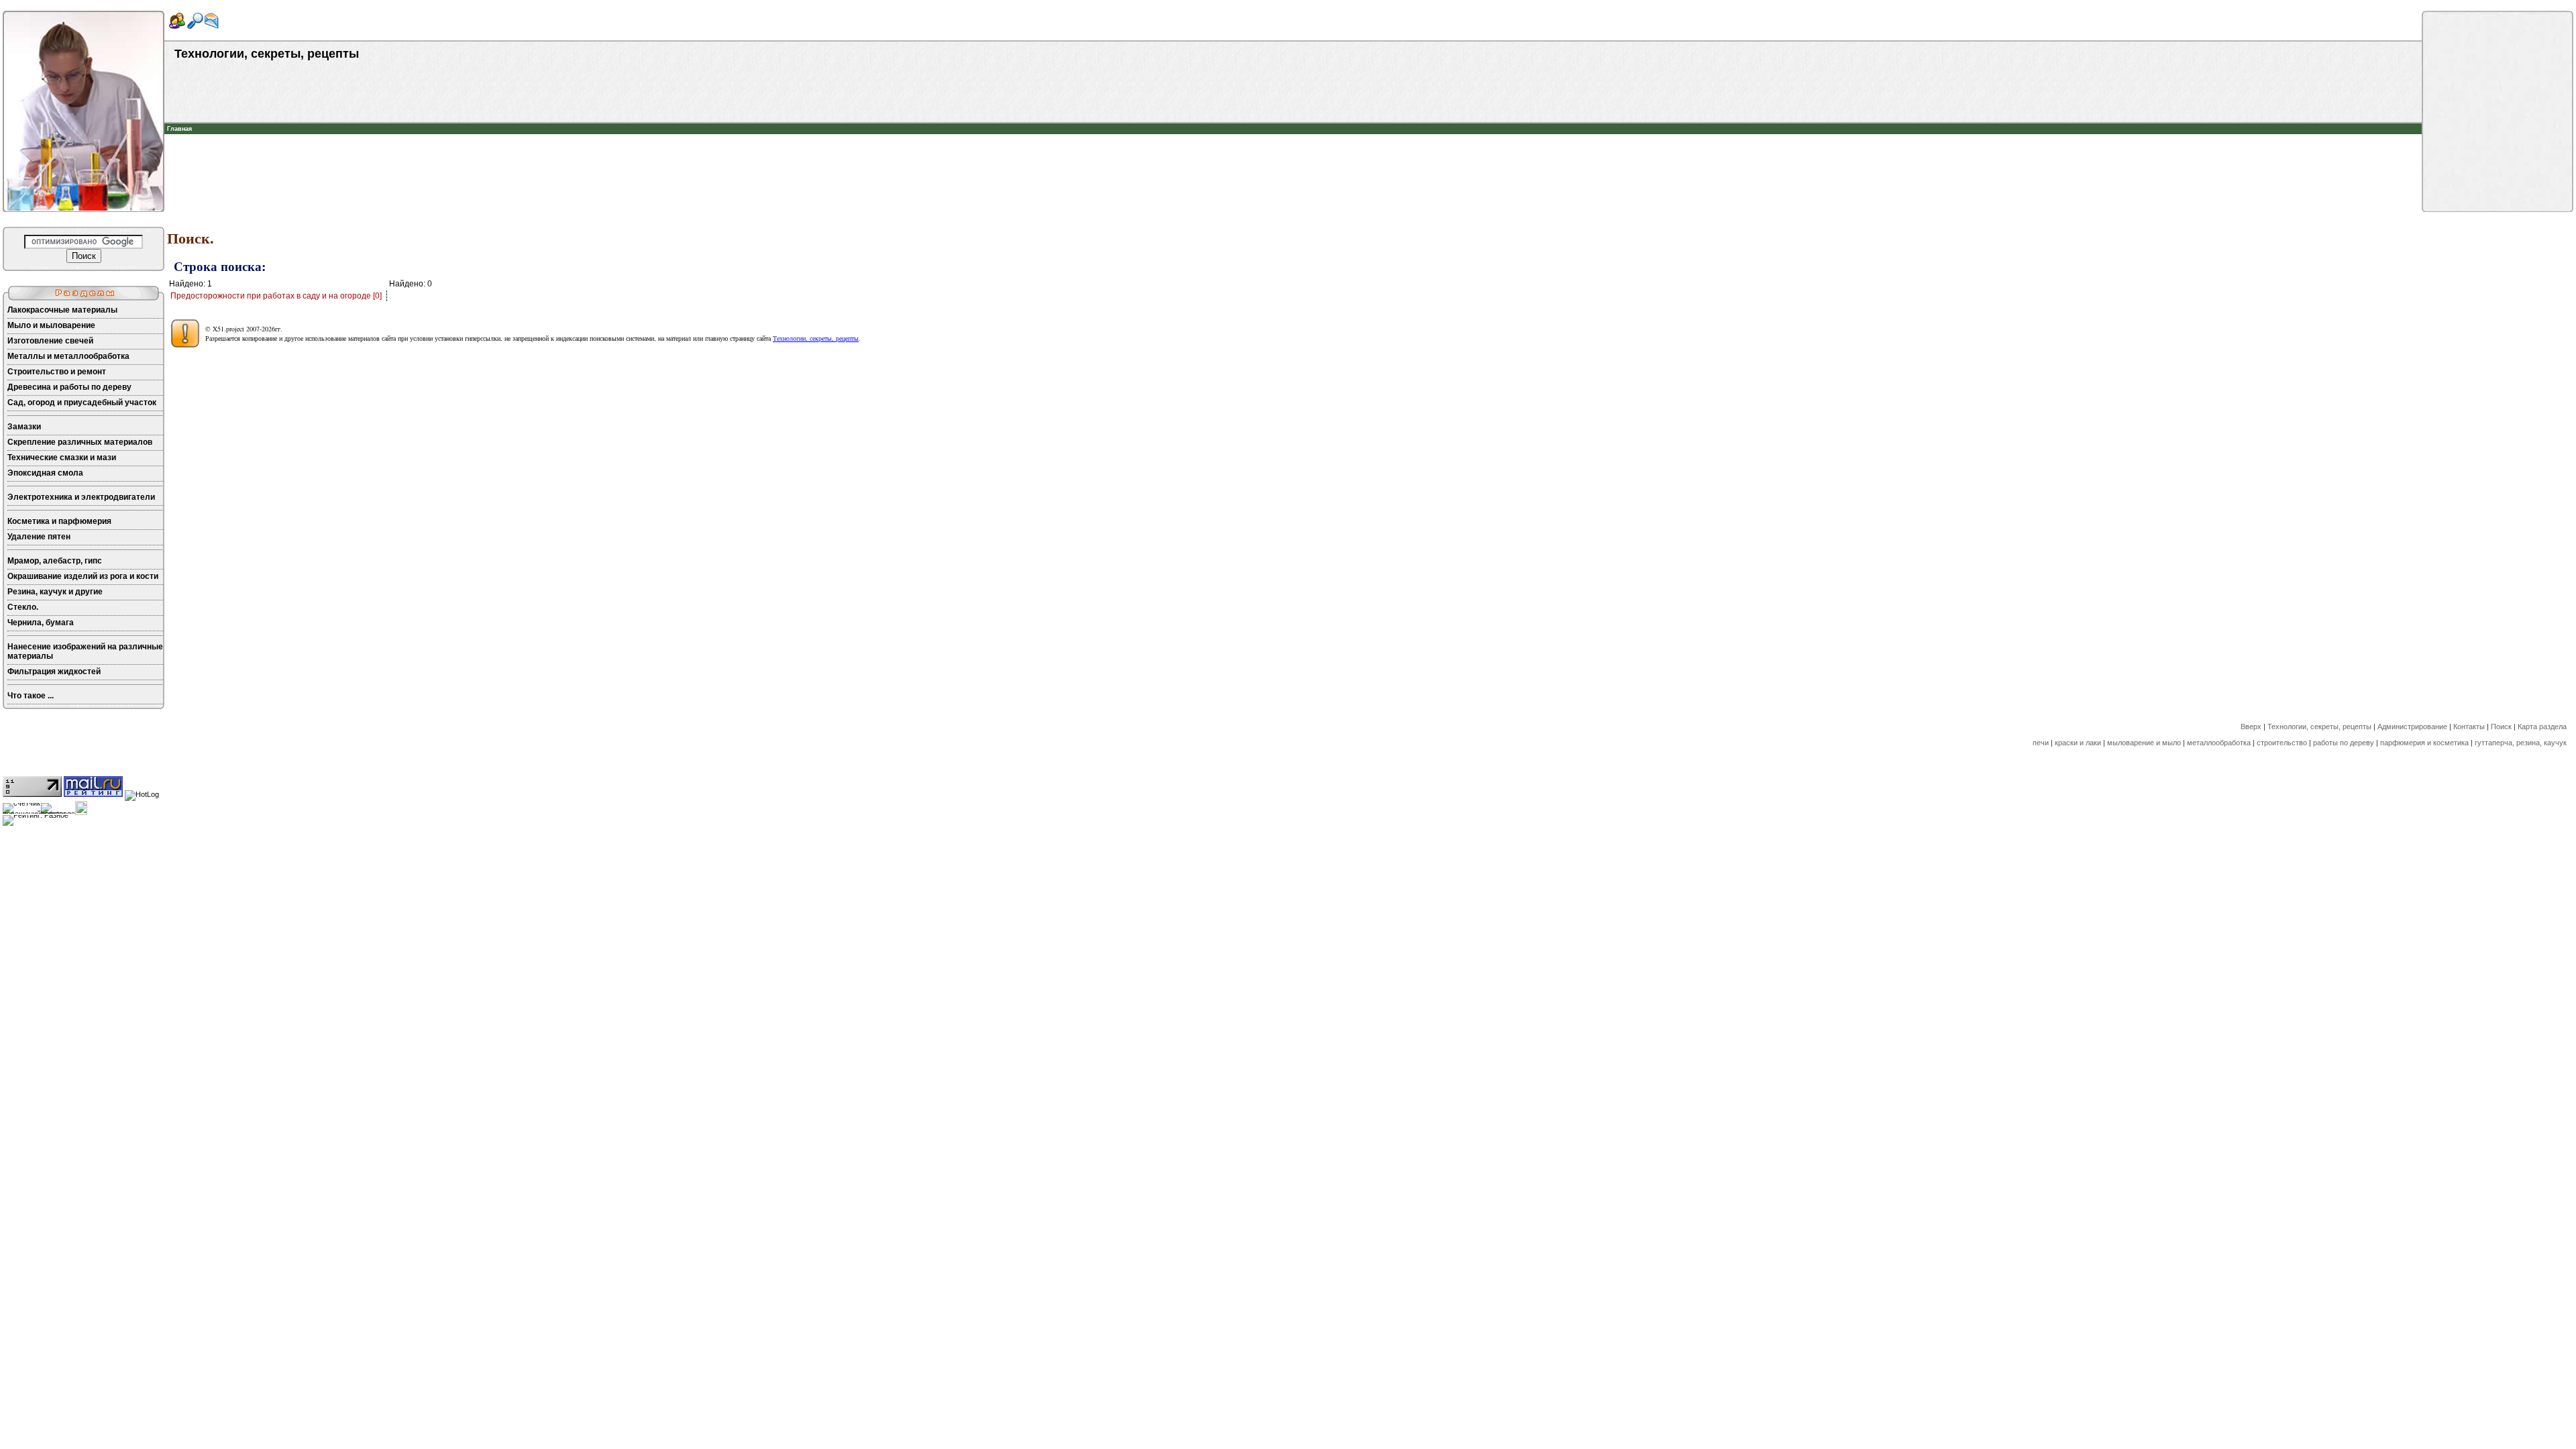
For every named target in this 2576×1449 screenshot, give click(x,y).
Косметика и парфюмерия (59, 521)
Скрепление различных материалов (80, 442)
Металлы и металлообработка (68, 356)
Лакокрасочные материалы (62, 310)
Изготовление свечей (50, 341)
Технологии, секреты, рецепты (816, 338)
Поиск (2501, 727)
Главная (179, 129)
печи (2041, 743)
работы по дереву (2344, 743)
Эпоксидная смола (45, 473)
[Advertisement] (1293, 154)
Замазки (24, 427)
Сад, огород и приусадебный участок (82, 402)
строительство (2282, 743)
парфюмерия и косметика (2424, 743)
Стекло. (23, 607)
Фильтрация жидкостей (54, 672)
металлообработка (2219, 743)
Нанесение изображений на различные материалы (85, 651)
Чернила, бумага (41, 623)
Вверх (2251, 727)
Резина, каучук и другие (55, 592)
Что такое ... (31, 696)
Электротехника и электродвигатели (81, 497)
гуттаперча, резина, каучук (2521, 743)
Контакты (2469, 727)
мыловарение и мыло (2144, 743)
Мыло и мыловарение (51, 325)
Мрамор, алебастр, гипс (55, 561)
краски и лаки (2078, 743)
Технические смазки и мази (62, 458)
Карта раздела (2542, 727)
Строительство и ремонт (57, 372)
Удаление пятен (39, 537)
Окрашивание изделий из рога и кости (83, 576)
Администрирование (2412, 727)
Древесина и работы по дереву (69, 387)
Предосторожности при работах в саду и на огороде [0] (276, 296)
